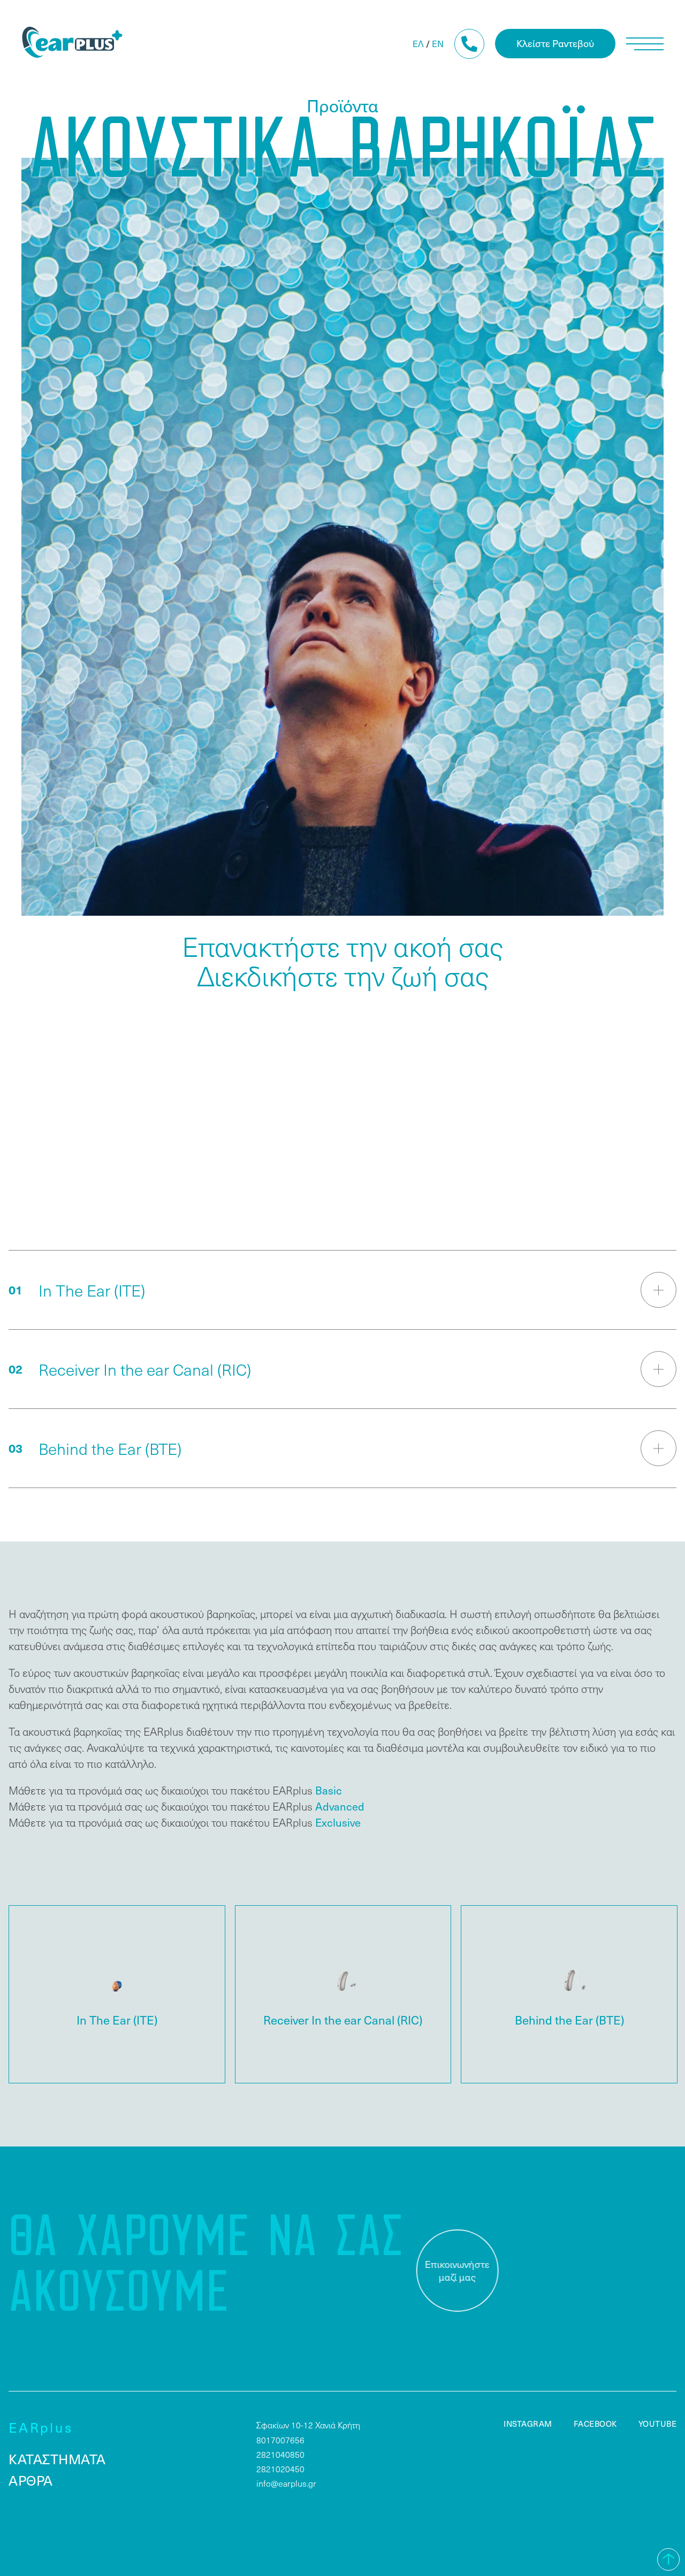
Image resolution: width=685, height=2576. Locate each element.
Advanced (340, 1806)
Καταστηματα (57, 2459)
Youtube (658, 2424)
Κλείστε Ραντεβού (555, 43)
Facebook (595, 2424)
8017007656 (280, 2440)
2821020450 (280, 2469)
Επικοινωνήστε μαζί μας (450, 2271)
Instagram (528, 2424)
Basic (329, 1790)
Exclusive (338, 1822)
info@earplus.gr (286, 2483)
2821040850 (280, 2454)
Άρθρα (31, 2480)
